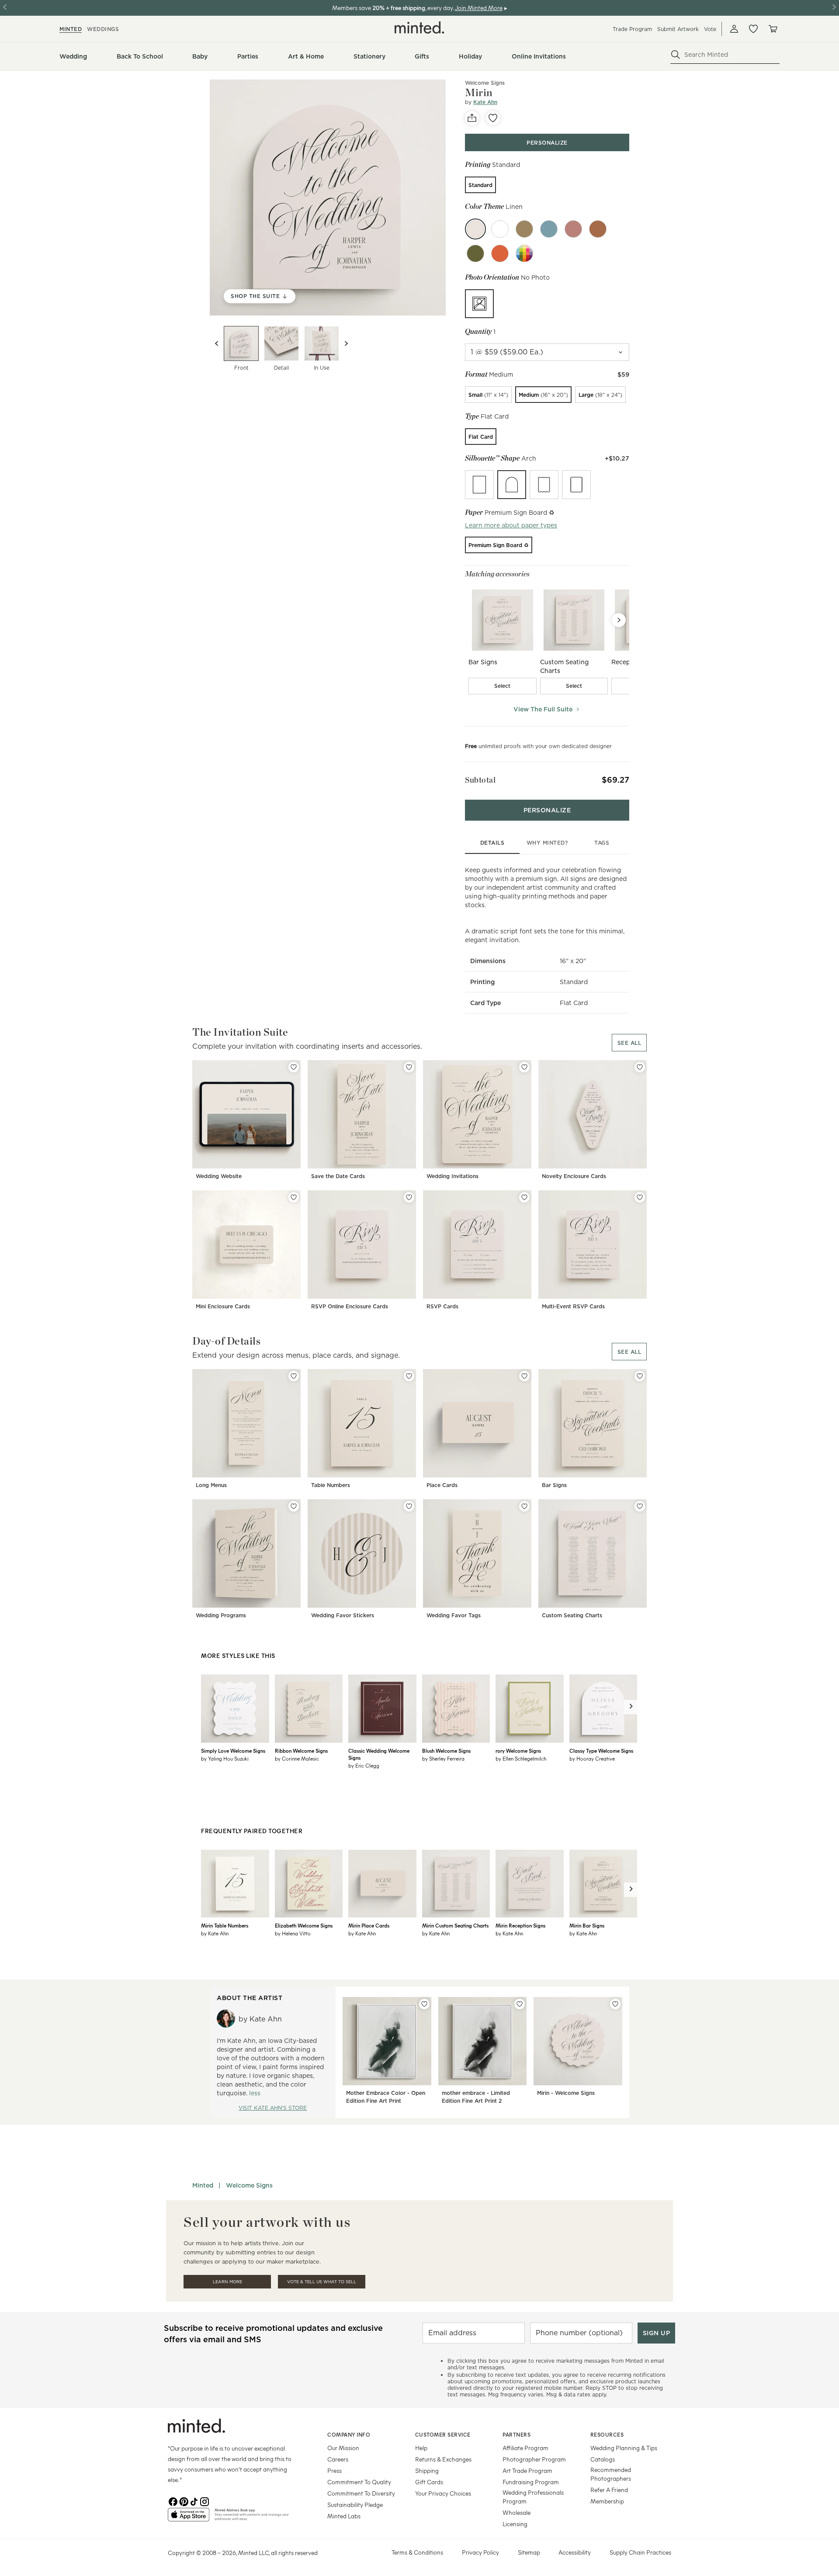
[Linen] (475, 229)
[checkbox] (503, 686)
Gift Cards (429, 2482)
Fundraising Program (531, 2482)
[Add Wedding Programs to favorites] (294, 1506)
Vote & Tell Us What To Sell (322, 2282)
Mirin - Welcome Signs (566, 2093)
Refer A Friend (609, 2490)
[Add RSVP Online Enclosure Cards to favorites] (409, 1197)
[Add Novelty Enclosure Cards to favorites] (640, 1067)
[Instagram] (205, 2501)
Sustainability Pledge (355, 2505)
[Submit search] (676, 55)
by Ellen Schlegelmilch (521, 1758)
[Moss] (475, 253)
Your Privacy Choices (443, 2493)
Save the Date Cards (338, 1176)
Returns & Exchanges (443, 2459)
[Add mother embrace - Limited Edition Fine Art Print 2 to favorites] (520, 2004)
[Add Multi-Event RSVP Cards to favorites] (640, 1197)
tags (602, 843)
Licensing (515, 2524)
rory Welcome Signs (518, 1751)
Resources (607, 2434)
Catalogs (603, 2459)
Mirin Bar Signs (587, 1925)
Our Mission (343, 2448)
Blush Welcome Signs (446, 1751)
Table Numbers (331, 1485)
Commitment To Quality (359, 2482)
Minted (203, 2185)
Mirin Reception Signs (520, 1925)
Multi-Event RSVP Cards (573, 1306)
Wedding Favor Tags (454, 1615)
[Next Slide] (619, 620)
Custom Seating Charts (572, 1615)
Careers (338, 2459)
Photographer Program (534, 2459)
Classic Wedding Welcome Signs (379, 1754)
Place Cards (442, 1485)
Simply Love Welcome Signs (233, 1751)
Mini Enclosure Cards (223, 1306)
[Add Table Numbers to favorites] (409, 1376)
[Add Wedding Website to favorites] (294, 1067)
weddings (103, 29)
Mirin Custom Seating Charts (455, 1925)
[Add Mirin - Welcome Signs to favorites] (615, 2004)
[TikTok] (194, 2501)
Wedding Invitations (452, 1176)
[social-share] (472, 118)
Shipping (427, 2470)
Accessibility (575, 2552)
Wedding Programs (221, 1615)
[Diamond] (500, 229)
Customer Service (443, 2434)
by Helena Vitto (293, 1933)
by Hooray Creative (592, 1758)
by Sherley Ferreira (443, 1758)
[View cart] (773, 29)
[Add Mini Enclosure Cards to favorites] (294, 1197)
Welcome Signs (249, 2185)
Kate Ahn (485, 102)
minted (71, 29)
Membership (607, 2501)
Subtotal (480, 780)
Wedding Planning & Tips (624, 2448)
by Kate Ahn (215, 1933)
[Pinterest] (184, 2501)
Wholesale (517, 2512)
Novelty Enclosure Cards (574, 1176)
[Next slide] (346, 343)
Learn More (227, 2282)
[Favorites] (753, 29)
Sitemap (529, 2552)
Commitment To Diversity (361, 2493)
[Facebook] (173, 2501)
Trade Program (632, 29)
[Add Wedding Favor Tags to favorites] (524, 1506)
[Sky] (549, 229)
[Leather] (598, 229)
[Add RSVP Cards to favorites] (524, 1197)
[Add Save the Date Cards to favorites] (409, 1067)
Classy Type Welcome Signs (601, 1751)
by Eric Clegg (364, 1765)
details (492, 843)
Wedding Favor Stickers (343, 1615)
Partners (517, 2434)
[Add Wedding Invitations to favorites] (524, 1067)
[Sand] (524, 229)
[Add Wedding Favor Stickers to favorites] (409, 1506)
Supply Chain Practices (640, 2552)
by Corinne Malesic (297, 1758)
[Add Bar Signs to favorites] (640, 1376)
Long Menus (211, 1485)
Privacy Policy (480, 2552)
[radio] (480, 185)
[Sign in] (734, 29)
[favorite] (493, 118)
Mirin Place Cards (369, 1925)
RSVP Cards (442, 1306)
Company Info (349, 2434)
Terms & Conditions (417, 2552)
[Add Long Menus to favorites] (294, 1376)
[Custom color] (524, 253)
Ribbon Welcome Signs (301, 1751)
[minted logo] (419, 28)
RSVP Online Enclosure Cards (350, 1306)
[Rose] (573, 229)
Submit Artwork (678, 29)
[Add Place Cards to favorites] (524, 1376)
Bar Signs (554, 1485)
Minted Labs (344, 2516)
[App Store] (189, 2518)
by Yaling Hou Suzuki (225, 1758)
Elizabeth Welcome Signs (304, 1925)
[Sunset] (500, 253)
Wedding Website (219, 1176)
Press (335, 2470)
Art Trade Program (527, 2470)
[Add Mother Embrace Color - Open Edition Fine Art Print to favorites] (424, 2004)
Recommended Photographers (611, 2474)
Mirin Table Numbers (225, 1925)
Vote (710, 29)
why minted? (547, 843)
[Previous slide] (217, 343)
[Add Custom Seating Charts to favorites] (640, 1506)
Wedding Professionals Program (533, 2497)
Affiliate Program (525, 2448)
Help (421, 2448)
